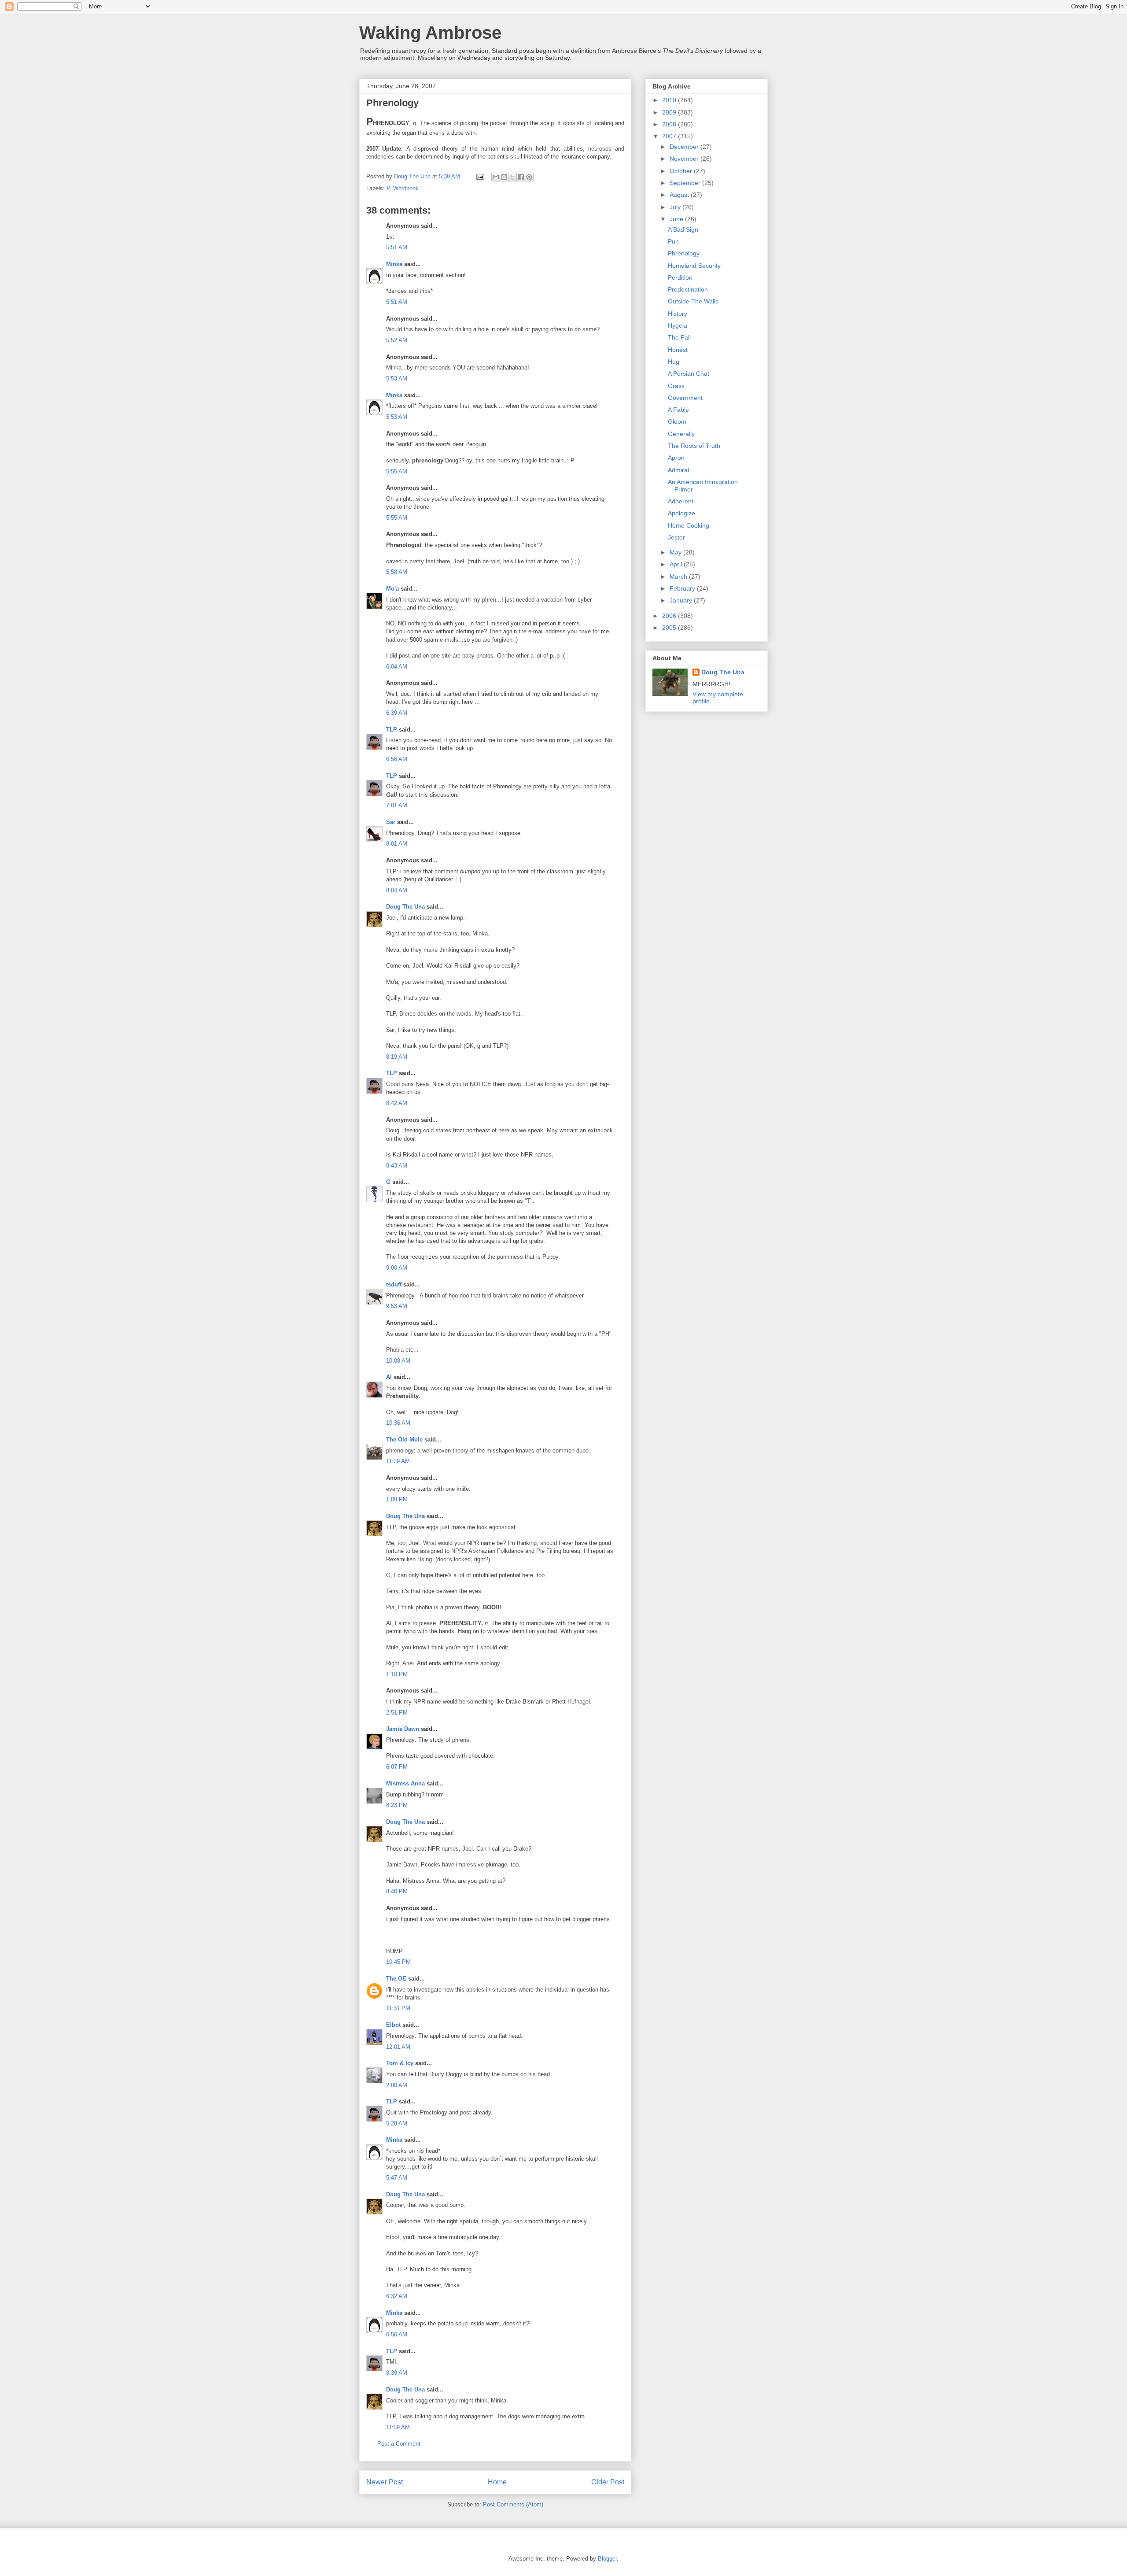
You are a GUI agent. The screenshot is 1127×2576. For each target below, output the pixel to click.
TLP (392, 730)
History (678, 314)
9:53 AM (397, 1306)
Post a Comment (399, 2444)
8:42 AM (397, 1103)
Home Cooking (689, 525)
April (677, 564)
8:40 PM (397, 1891)
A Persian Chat (689, 373)
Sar (391, 822)
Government (685, 398)
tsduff (394, 1284)
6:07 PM (397, 1767)
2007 (670, 136)
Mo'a (392, 589)
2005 (670, 628)
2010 (670, 100)
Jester (676, 537)
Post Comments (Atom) (513, 2504)
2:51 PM (397, 1713)
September (686, 183)
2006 (670, 616)
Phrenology (684, 253)
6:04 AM (397, 667)
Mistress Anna (405, 1783)
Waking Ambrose (430, 33)
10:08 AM (398, 1361)
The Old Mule (404, 1440)
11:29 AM (398, 1461)
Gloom (677, 421)
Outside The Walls (693, 301)
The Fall (679, 337)
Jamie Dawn (403, 1729)
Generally (681, 434)
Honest (678, 350)
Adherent (681, 501)
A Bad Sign (683, 229)
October (682, 171)
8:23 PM (397, 1805)
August (680, 195)
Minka (394, 264)
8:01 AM (397, 844)
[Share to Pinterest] (529, 177)
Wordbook (406, 188)
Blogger (607, 2559)
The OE (396, 1979)
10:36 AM (398, 1423)
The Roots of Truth (694, 446)
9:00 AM (397, 1268)
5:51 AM (397, 247)
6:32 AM (397, 2296)
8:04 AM (397, 890)
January (682, 600)
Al (389, 1377)
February (683, 588)
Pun (673, 241)
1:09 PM (397, 1499)
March (679, 577)
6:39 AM (397, 713)
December (685, 147)
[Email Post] (480, 176)
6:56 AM (397, 759)
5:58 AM (397, 572)
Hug (674, 362)
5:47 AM (397, 2178)
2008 (670, 124)
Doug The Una (405, 907)
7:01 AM (397, 805)
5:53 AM (397, 379)
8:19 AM (397, 1057)
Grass (676, 386)
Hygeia (678, 325)
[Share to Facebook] (521, 177)
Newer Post (385, 2482)
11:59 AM (398, 2427)
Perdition (680, 277)
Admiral (678, 470)
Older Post (608, 2482)
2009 (670, 112)
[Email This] (496, 177)
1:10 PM (397, 1674)
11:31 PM (398, 2008)
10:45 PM (398, 1962)
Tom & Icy (400, 2063)
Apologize (681, 513)
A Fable (678, 410)
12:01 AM (398, 2047)
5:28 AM (397, 2123)
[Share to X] (512, 177)
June (677, 219)
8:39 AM (397, 2373)
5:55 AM (397, 471)
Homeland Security (694, 266)
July (676, 207)
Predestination (688, 289)
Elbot (393, 2025)
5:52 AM (397, 340)
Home (497, 2482)
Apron (676, 458)
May (676, 552)
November (685, 159)
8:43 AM (397, 1166)
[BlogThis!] (504, 177)
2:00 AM (397, 2085)
